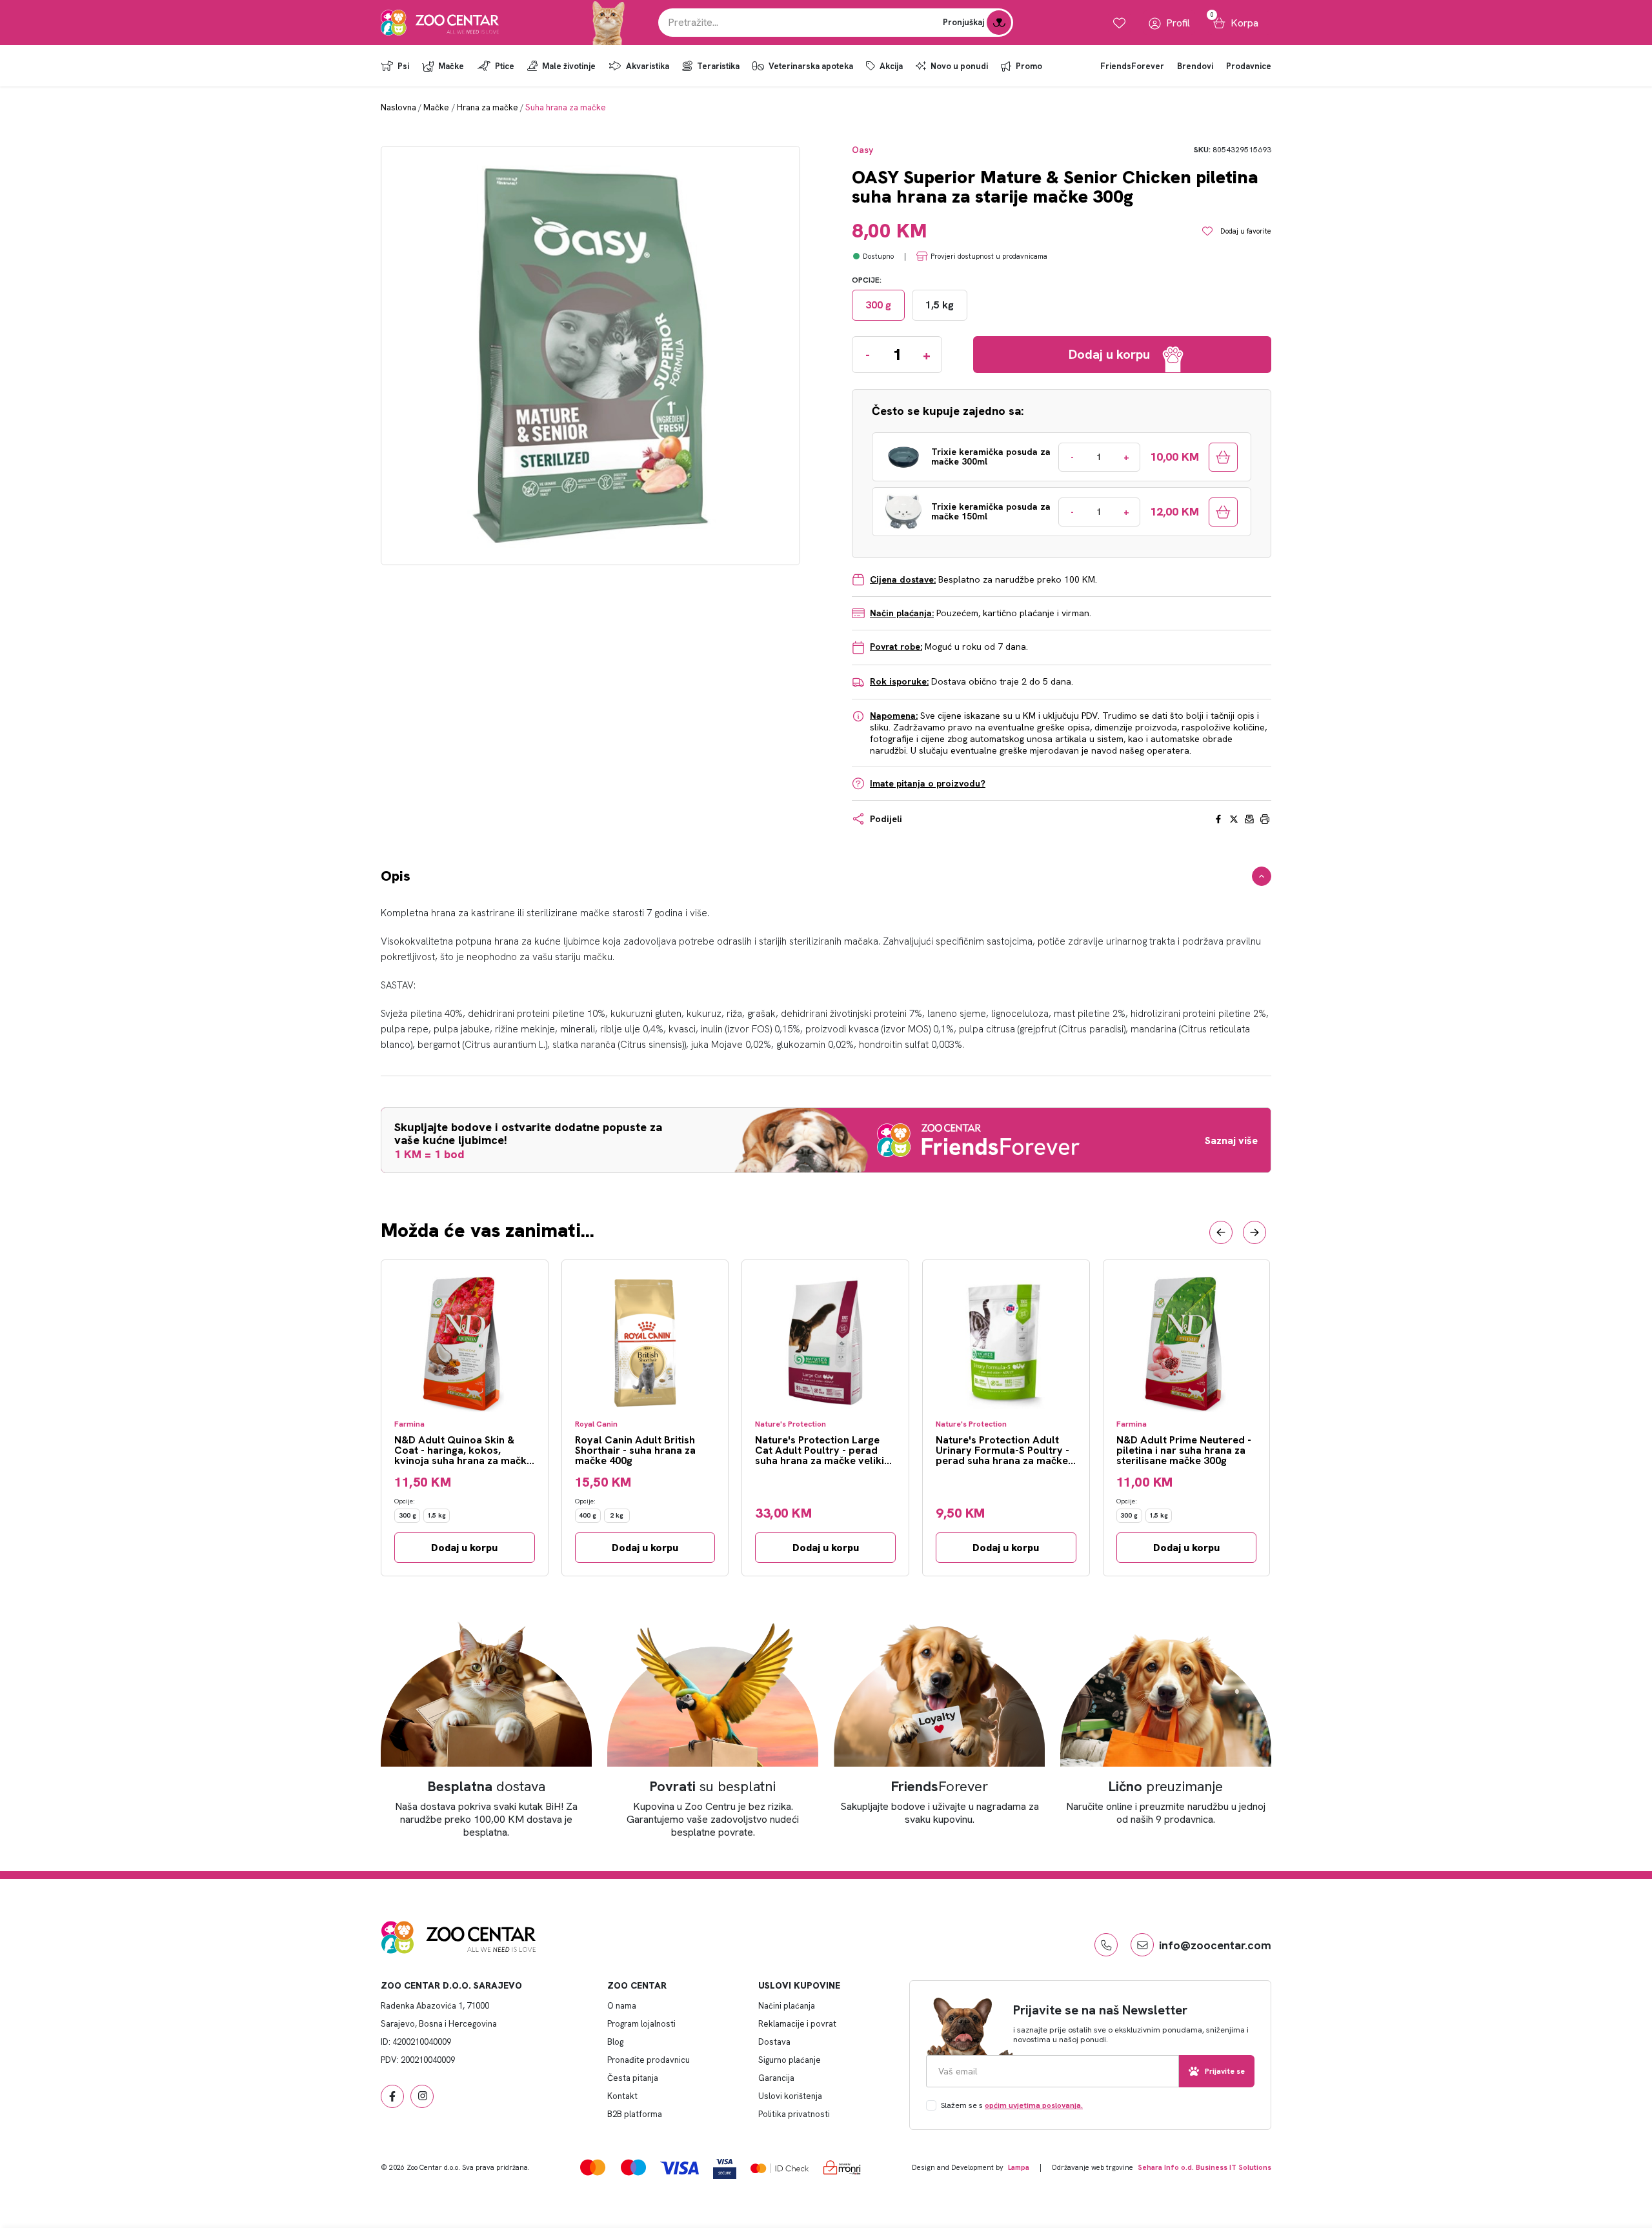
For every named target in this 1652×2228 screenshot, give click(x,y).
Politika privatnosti (794, 2114)
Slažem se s (1012, 2105)
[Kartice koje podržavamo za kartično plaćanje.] (593, 2167)
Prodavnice (1249, 66)
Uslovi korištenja (790, 2096)
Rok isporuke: (899, 681)
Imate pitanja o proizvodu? (928, 783)
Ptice (505, 66)
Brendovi (1195, 66)
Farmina (409, 1424)
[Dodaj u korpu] (1223, 457)
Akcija (891, 66)
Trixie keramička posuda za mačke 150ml (991, 512)
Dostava (774, 2042)
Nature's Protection (791, 1424)
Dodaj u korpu (464, 1548)
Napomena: (894, 716)
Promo (1029, 66)
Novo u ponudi (959, 66)
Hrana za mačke (488, 107)
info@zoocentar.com (1215, 1945)
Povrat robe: (896, 647)
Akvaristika (648, 66)
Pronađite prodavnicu (649, 2060)
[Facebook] (392, 2096)
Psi (403, 66)
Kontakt (622, 2096)
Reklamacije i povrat (797, 2024)
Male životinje (569, 66)
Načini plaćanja (787, 2006)
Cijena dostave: (903, 579)
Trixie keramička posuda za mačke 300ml (991, 457)
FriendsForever (1132, 66)
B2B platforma (635, 2114)
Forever (940, 1786)
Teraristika (718, 66)
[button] (1221, 1232)
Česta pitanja (633, 2078)
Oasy (862, 150)
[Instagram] (422, 2096)
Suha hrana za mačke (566, 107)
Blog (615, 2042)
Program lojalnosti (641, 2024)
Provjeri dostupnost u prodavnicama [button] (989, 256)
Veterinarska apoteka (811, 66)
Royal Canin (596, 1424)
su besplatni (713, 1786)
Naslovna (398, 107)
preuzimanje (1166, 1786)
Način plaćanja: (902, 613)
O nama (622, 2006)
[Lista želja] (1119, 23)
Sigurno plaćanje (790, 2060)
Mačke (451, 66)
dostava (487, 1786)
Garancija (776, 2078)
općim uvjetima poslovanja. (1034, 2105)
